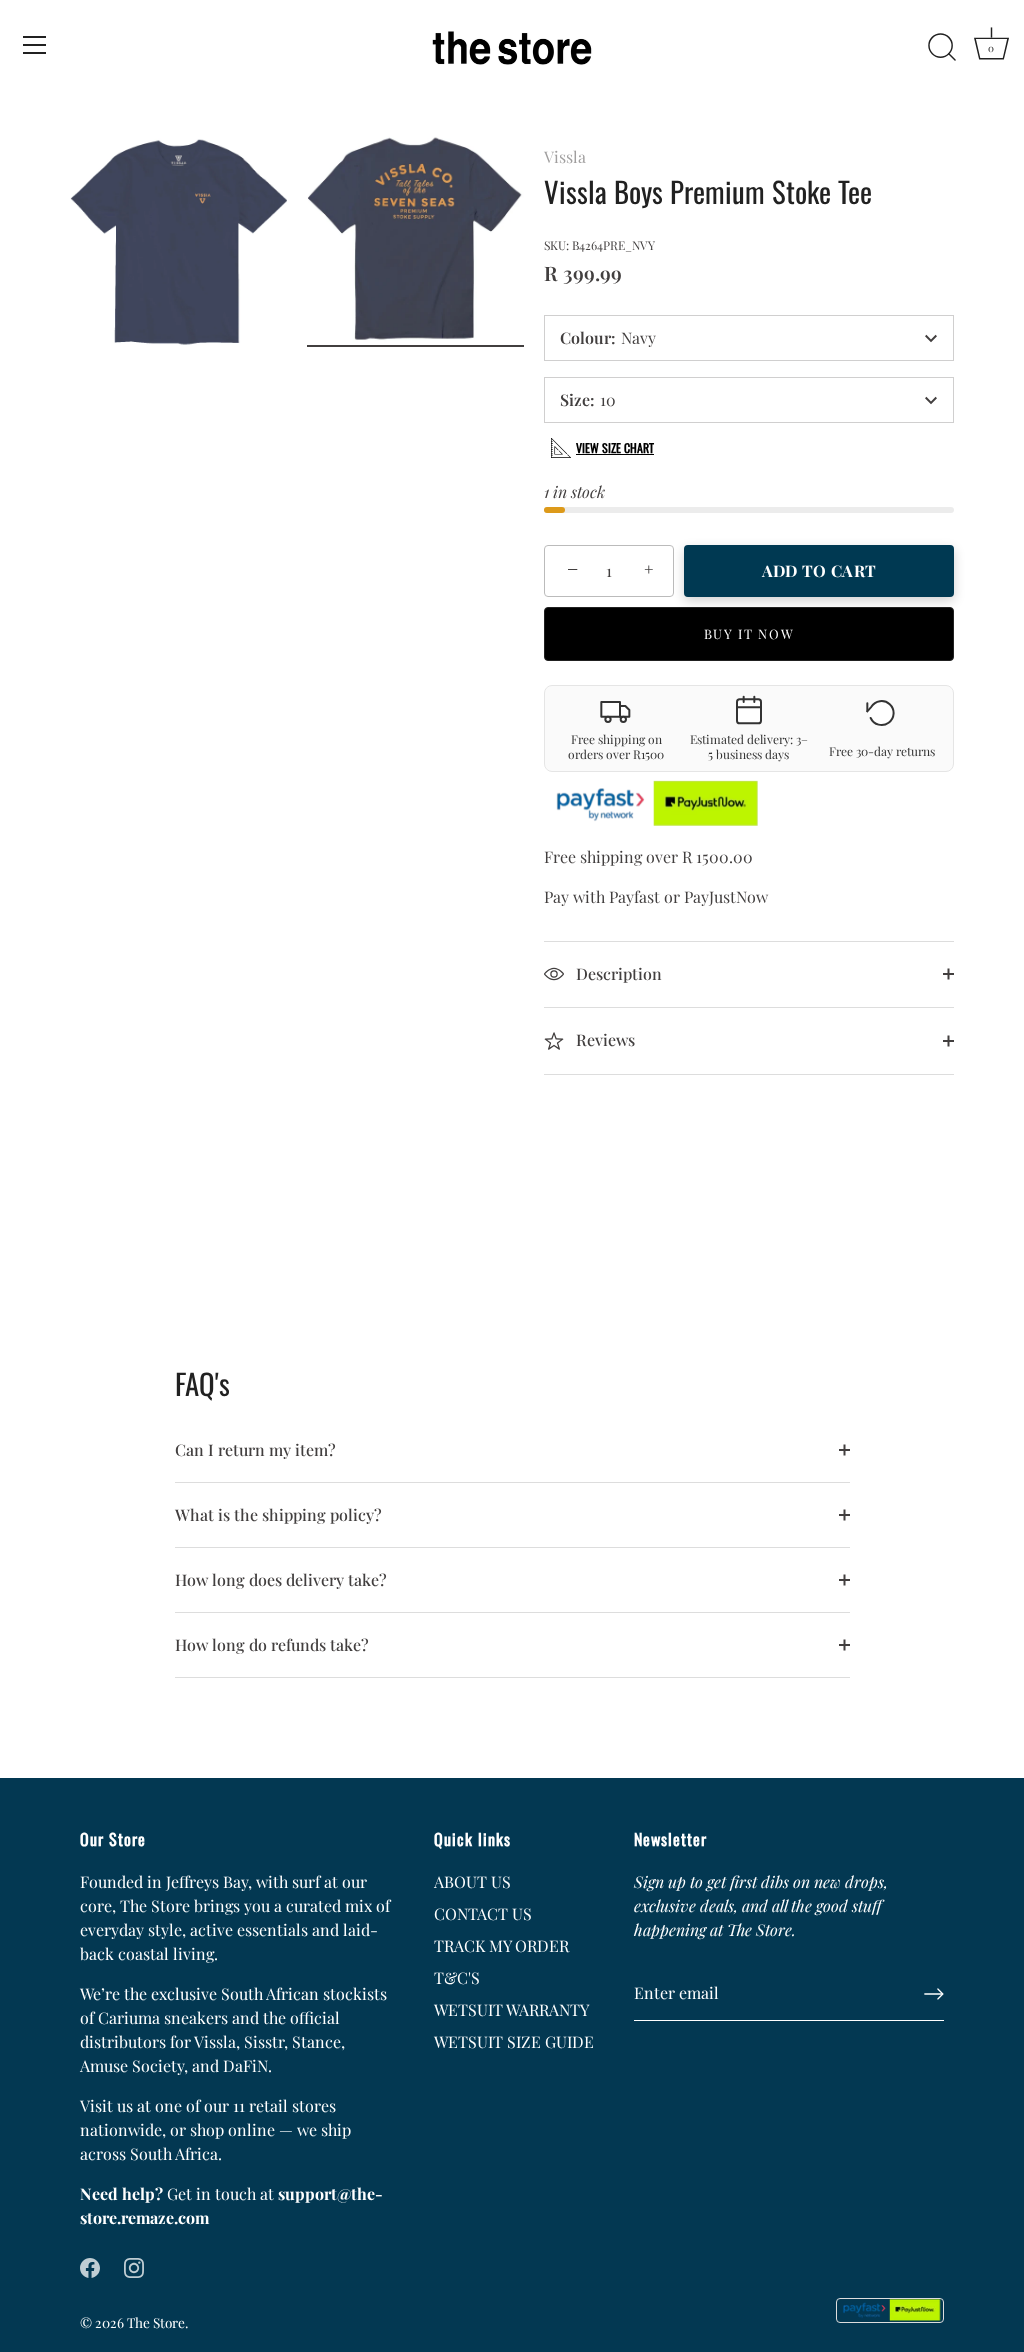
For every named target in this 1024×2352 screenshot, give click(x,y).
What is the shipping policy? (278, 1514)
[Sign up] (934, 1994)
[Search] (942, 48)
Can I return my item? (255, 1449)
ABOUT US (472, 1881)
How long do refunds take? (272, 1644)
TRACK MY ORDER (501, 1945)
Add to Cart (819, 570)
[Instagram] (134, 2265)
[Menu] (35, 45)
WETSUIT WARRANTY (511, 2009)
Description (617, 973)
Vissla (565, 156)
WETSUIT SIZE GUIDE (514, 2041)
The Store (156, 2322)
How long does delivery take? (281, 1579)
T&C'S (457, 1977)
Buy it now (749, 633)
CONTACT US (483, 1913)
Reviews (603, 1039)
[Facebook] (90, 2265)
